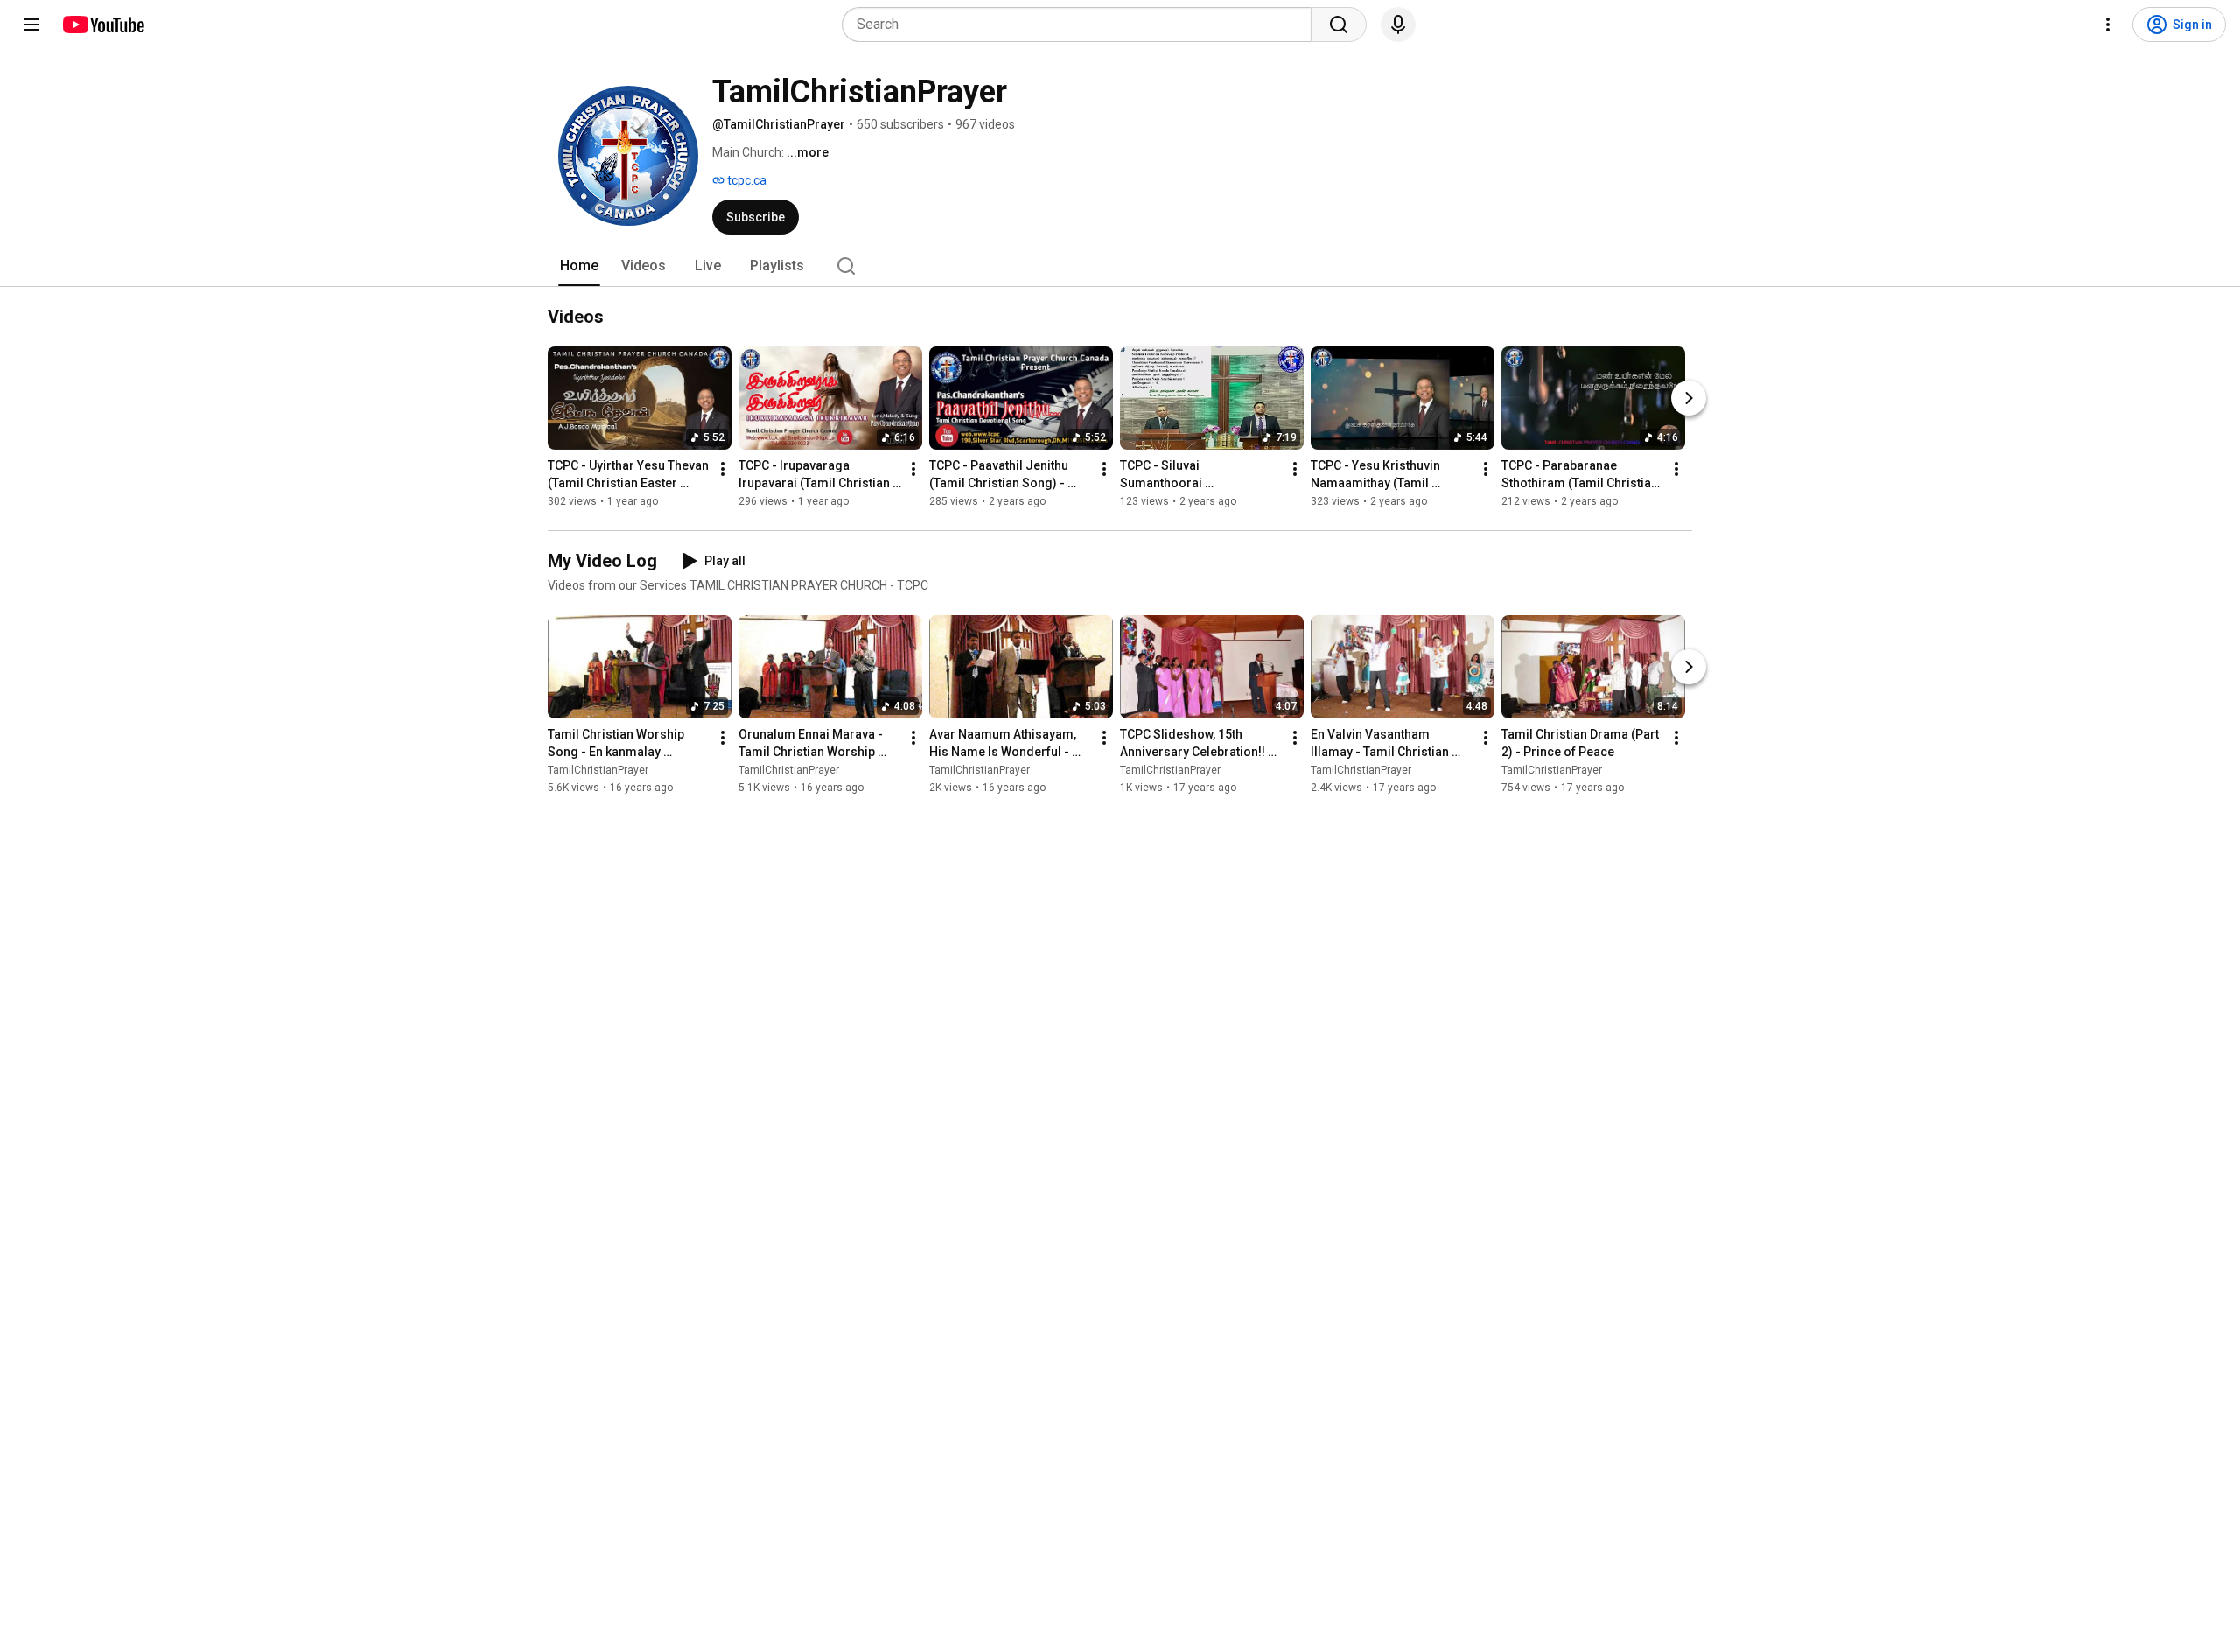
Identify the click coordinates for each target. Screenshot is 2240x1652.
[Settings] (2108, 24)
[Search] (1339, 24)
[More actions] (723, 469)
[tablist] (1120, 266)
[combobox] (1082, 24)
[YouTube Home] (103, 24)
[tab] (579, 266)
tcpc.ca (745, 180)
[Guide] (31, 24)
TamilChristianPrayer (598, 770)
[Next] (1689, 398)
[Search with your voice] (1398, 24)
